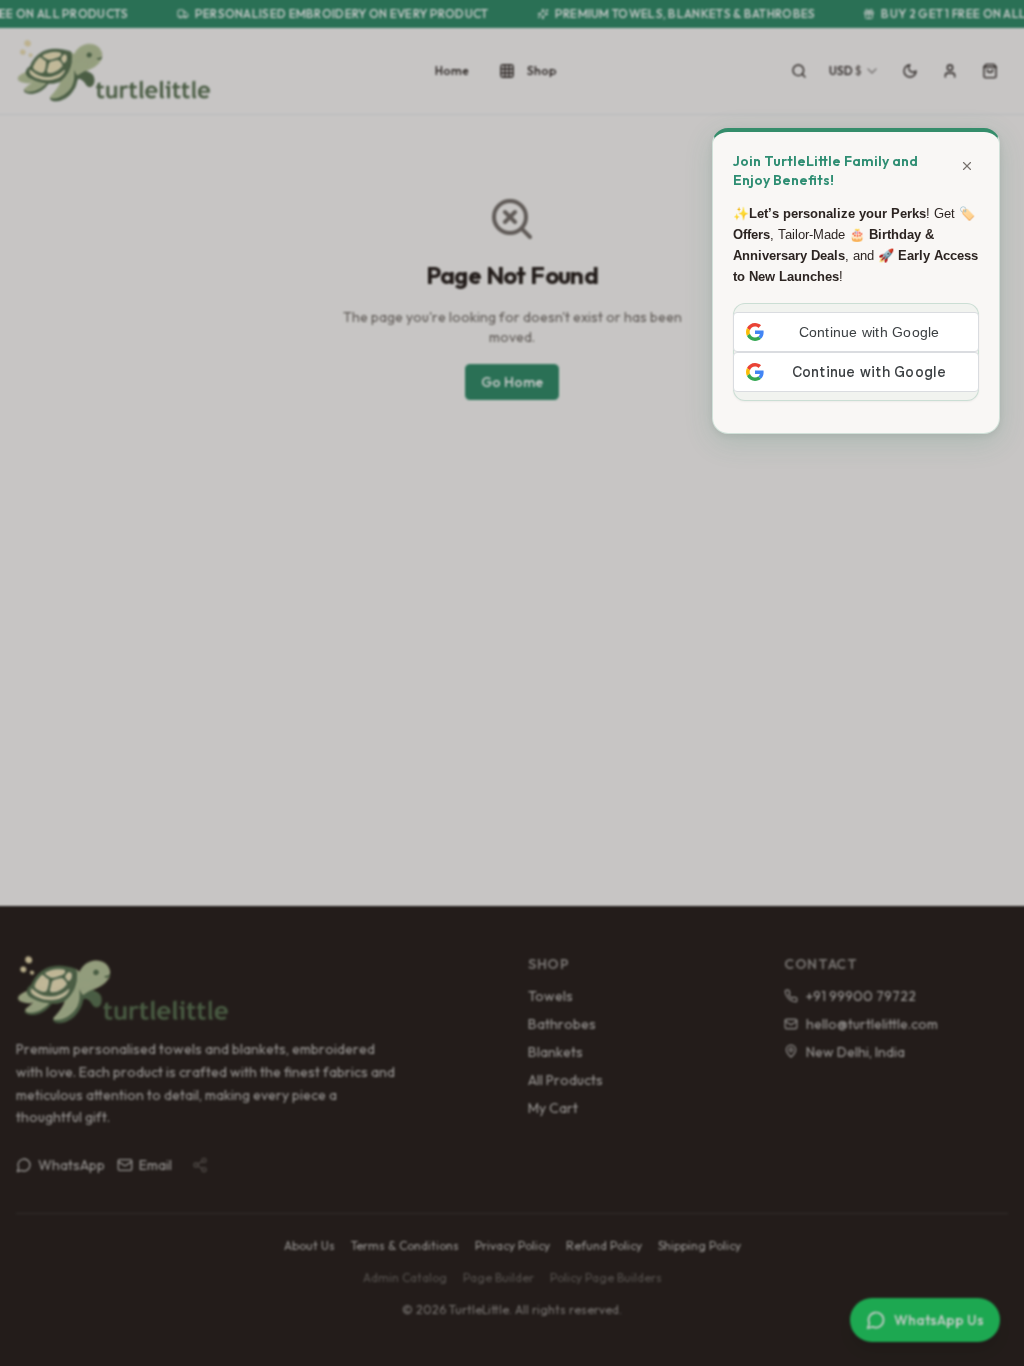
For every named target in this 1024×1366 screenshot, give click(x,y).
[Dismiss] (967, 166)
